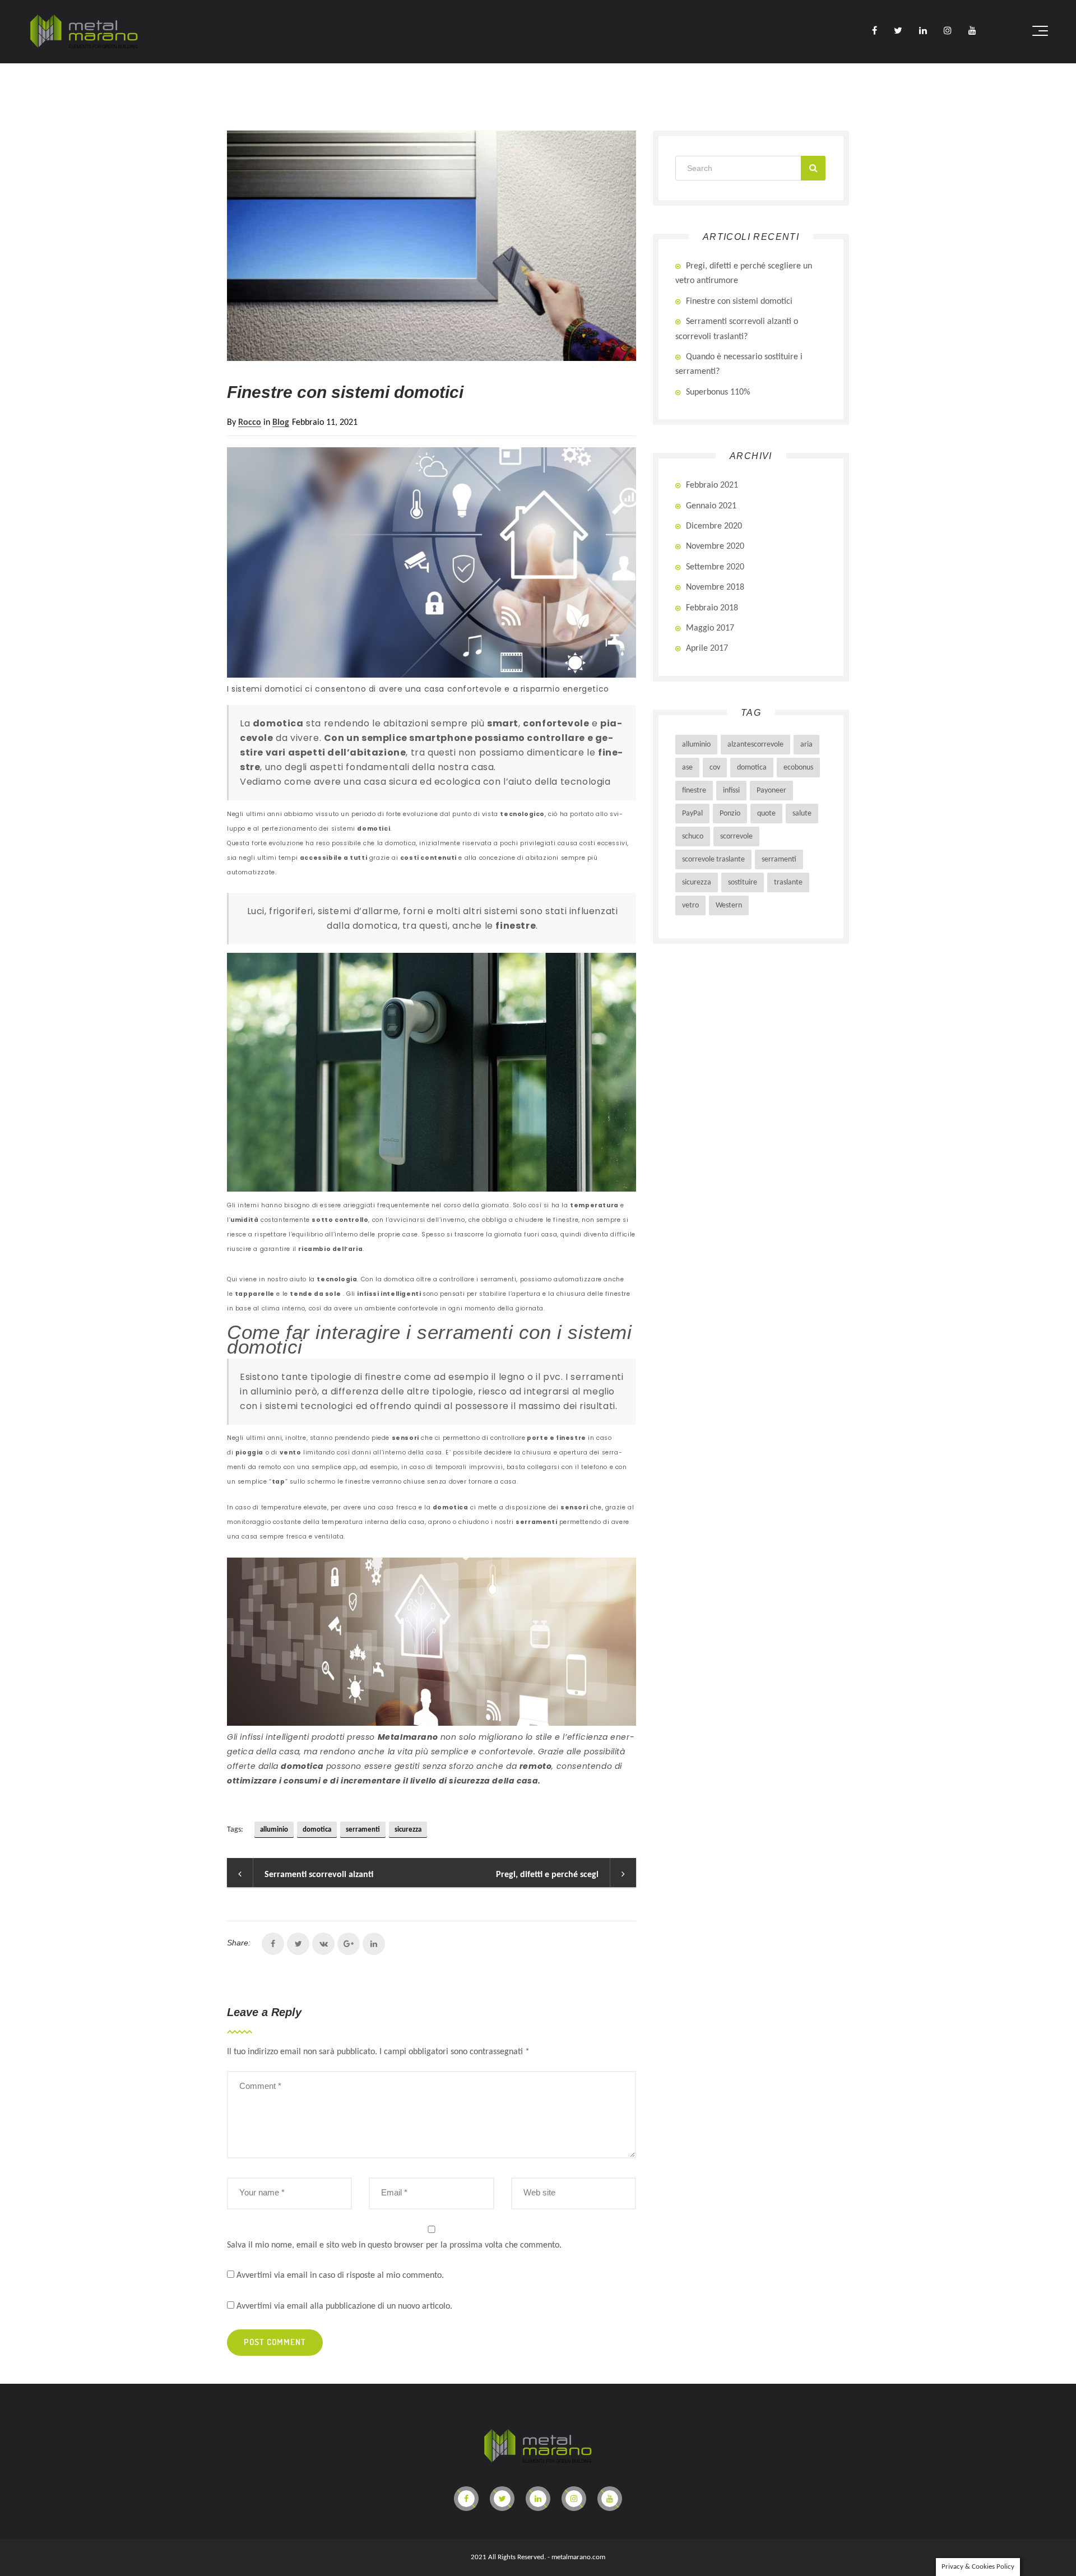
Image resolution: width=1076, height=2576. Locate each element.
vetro (690, 905)
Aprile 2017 (707, 648)
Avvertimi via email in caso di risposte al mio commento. (340, 2276)
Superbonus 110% (718, 392)
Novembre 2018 (715, 587)
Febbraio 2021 (712, 485)
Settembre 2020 (715, 567)
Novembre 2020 (715, 546)
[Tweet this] (298, 1944)
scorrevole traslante (713, 860)
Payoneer (771, 791)
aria (806, 745)
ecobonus (798, 768)
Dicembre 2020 (714, 526)
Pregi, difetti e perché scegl (547, 1875)
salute (802, 814)
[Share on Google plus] (349, 1944)
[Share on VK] (323, 1944)
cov (715, 768)
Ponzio (730, 814)
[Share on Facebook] (273, 1944)
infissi (731, 791)
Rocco (250, 423)
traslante (788, 882)
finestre (694, 791)
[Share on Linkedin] (374, 1944)
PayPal (692, 814)
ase (687, 768)
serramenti (363, 1830)
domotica (317, 1830)
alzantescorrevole (755, 745)
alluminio (274, 1830)
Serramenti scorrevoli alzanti (319, 1875)
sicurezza (408, 1830)
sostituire (743, 882)
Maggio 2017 (710, 628)
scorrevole (736, 837)
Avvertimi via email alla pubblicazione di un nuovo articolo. (344, 2306)
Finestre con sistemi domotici (739, 302)
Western (729, 905)
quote (766, 814)
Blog (281, 423)
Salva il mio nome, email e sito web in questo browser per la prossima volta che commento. (394, 2245)
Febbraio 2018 (712, 608)
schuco (693, 837)
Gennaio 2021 (711, 506)
